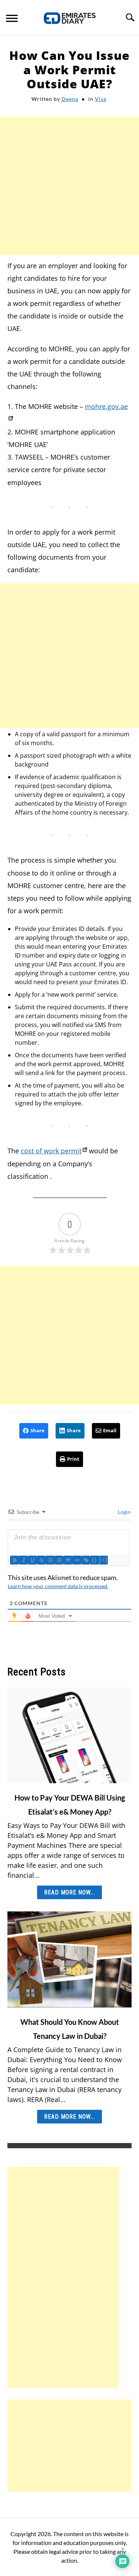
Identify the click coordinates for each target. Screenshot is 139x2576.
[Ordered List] (50, 1560)
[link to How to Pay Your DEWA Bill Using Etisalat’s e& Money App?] (69, 1735)
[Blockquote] (68, 1560)
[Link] (86, 1560)
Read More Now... (69, 1892)
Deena (70, 99)
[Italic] (23, 1560)
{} (95, 1560)
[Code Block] (77, 1560)
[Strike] (41, 1560)
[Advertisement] (69, 186)
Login (124, 1512)
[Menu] (12, 19)
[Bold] (14, 1560)
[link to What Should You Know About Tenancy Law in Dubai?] (69, 1959)
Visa (101, 99)
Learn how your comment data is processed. (58, 1586)
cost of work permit (51, 1151)
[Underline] (32, 1560)
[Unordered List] (59, 1560)
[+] (103, 1560)
